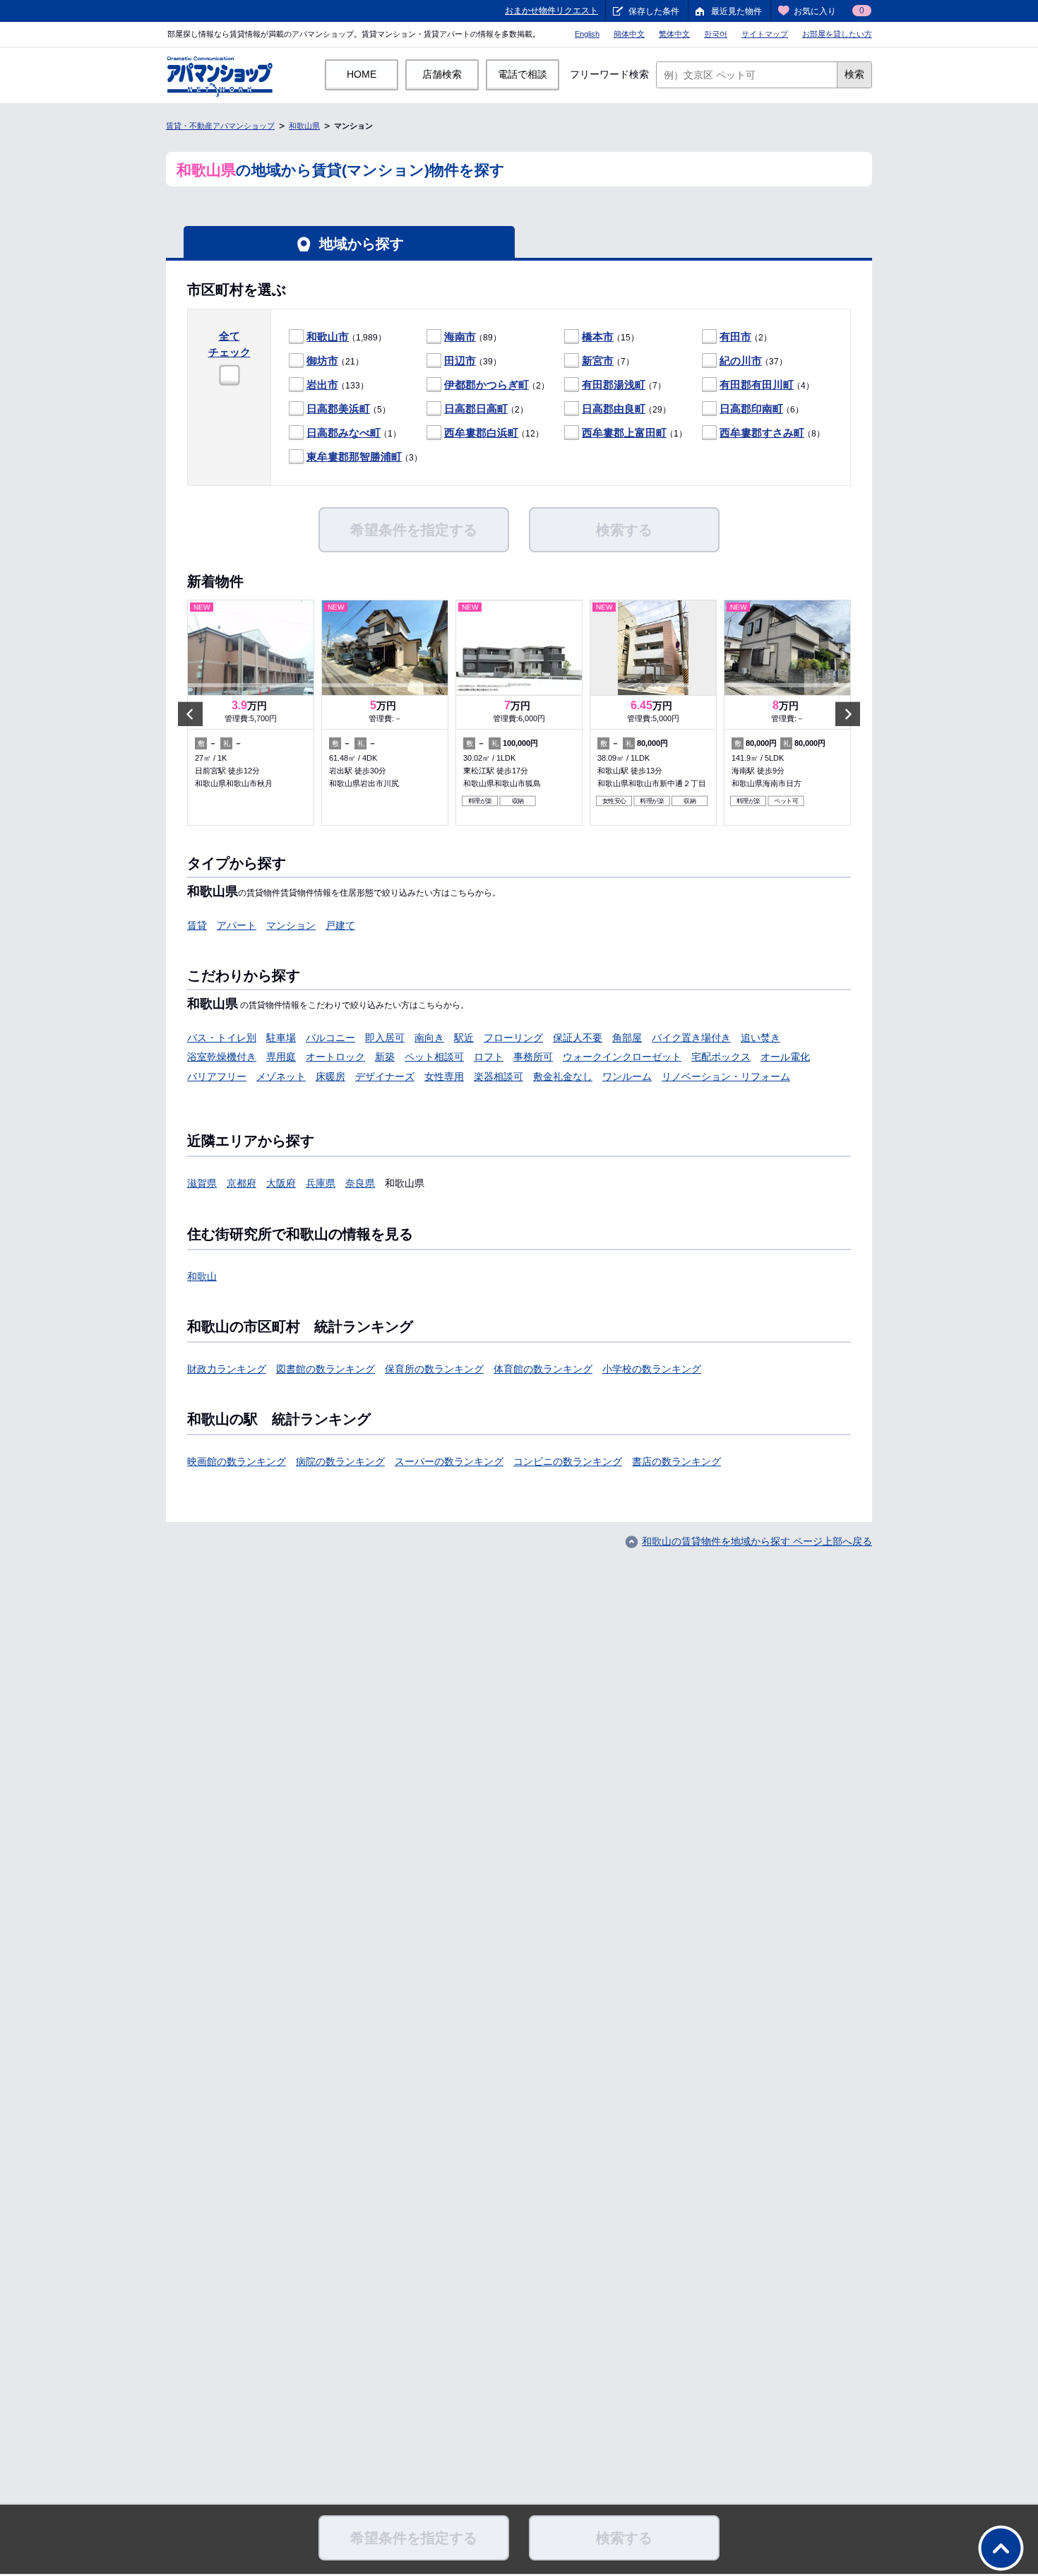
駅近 (464, 1038)
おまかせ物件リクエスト (551, 11)
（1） (354, 433)
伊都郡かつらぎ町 (487, 385)
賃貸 (197, 925)
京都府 (241, 1183)
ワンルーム (627, 1076)
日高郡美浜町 (338, 409)
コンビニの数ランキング (568, 1461)
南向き (429, 1038)
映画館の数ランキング (237, 1461)
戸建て (340, 925)
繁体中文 (674, 34)
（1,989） (346, 337)
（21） (335, 361)
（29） (626, 409)
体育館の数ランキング (543, 1369)
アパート (237, 925)
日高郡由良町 (614, 409)
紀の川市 (741, 361)
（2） (746, 337)
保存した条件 (654, 11)
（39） (473, 361)
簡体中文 (629, 34)
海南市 (460, 337)
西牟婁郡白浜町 (481, 433)
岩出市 (322, 385)
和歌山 (202, 1276)
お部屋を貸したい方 (837, 34)
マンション (291, 925)
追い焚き (760, 1038)
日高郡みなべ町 (344, 433)
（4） (767, 385)
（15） (610, 337)
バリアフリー (217, 1076)
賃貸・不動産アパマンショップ (220, 126)
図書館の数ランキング (326, 1369)
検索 (854, 74)
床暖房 (330, 1076)
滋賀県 (202, 1183)
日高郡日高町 (476, 409)
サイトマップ (765, 34)
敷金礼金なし (563, 1076)
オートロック (335, 1057)
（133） (338, 385)
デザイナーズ (385, 1076)
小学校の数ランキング (652, 1369)
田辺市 (460, 361)
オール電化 (785, 1057)
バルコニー (330, 1038)
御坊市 (322, 361)
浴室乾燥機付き (222, 1057)
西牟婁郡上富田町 (624, 433)
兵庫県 (321, 1183)
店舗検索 (442, 74)
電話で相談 (523, 74)
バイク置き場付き (691, 1038)
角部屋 (627, 1038)
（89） (473, 337)
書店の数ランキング (676, 1461)
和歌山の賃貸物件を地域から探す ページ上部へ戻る (757, 1541)
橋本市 (598, 337)
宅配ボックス (721, 1057)
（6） (762, 409)
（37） (753, 361)
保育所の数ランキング (434, 1369)
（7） (608, 361)
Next (848, 714)
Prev (190, 714)
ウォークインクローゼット (622, 1057)
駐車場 (281, 1038)
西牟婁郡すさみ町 (762, 433)
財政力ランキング (227, 1369)
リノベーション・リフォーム (726, 1076)
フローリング (513, 1038)
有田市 (735, 337)
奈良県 (360, 1183)
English (587, 34)
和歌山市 (328, 337)
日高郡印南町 (751, 409)
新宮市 (598, 361)
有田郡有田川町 (757, 385)
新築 (385, 1057)
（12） (494, 433)
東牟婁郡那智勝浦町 (354, 457)
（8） (772, 433)
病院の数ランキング (340, 1461)
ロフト (489, 1057)
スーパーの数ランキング (449, 1461)
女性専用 (444, 1076)
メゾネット (281, 1076)
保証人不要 (578, 1038)
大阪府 (281, 1183)
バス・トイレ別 (222, 1038)
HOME (362, 74)
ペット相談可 (434, 1057)
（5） (348, 409)
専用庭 (281, 1057)
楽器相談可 (499, 1076)
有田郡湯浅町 (614, 385)
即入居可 (385, 1038)
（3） (364, 457)
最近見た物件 (736, 11)
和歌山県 (304, 126)
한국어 (716, 34)
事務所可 (533, 1057)
